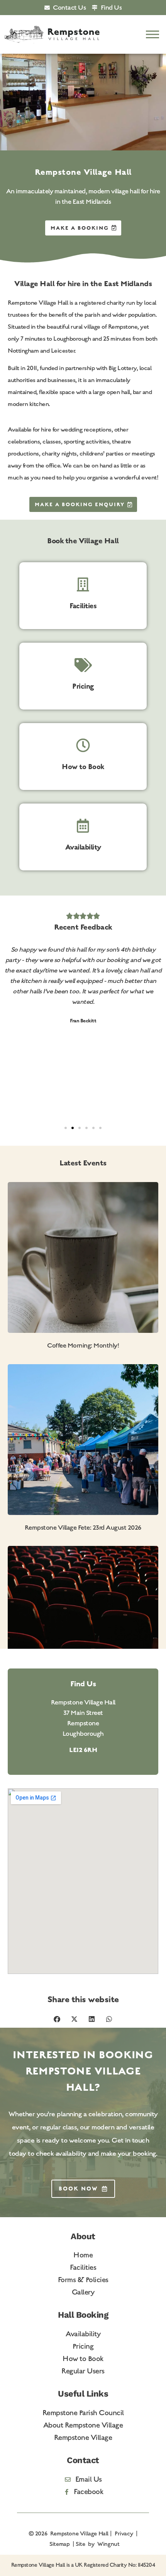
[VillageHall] (52, 35)
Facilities (83, 606)
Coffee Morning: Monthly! (83, 1345)
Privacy (124, 2533)
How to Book (83, 767)
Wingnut (108, 2544)
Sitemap (59, 2544)
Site (80, 2544)
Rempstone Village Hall (79, 2533)
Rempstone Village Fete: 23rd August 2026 (83, 1528)
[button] (153, 35)
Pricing (83, 686)
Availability (83, 847)
